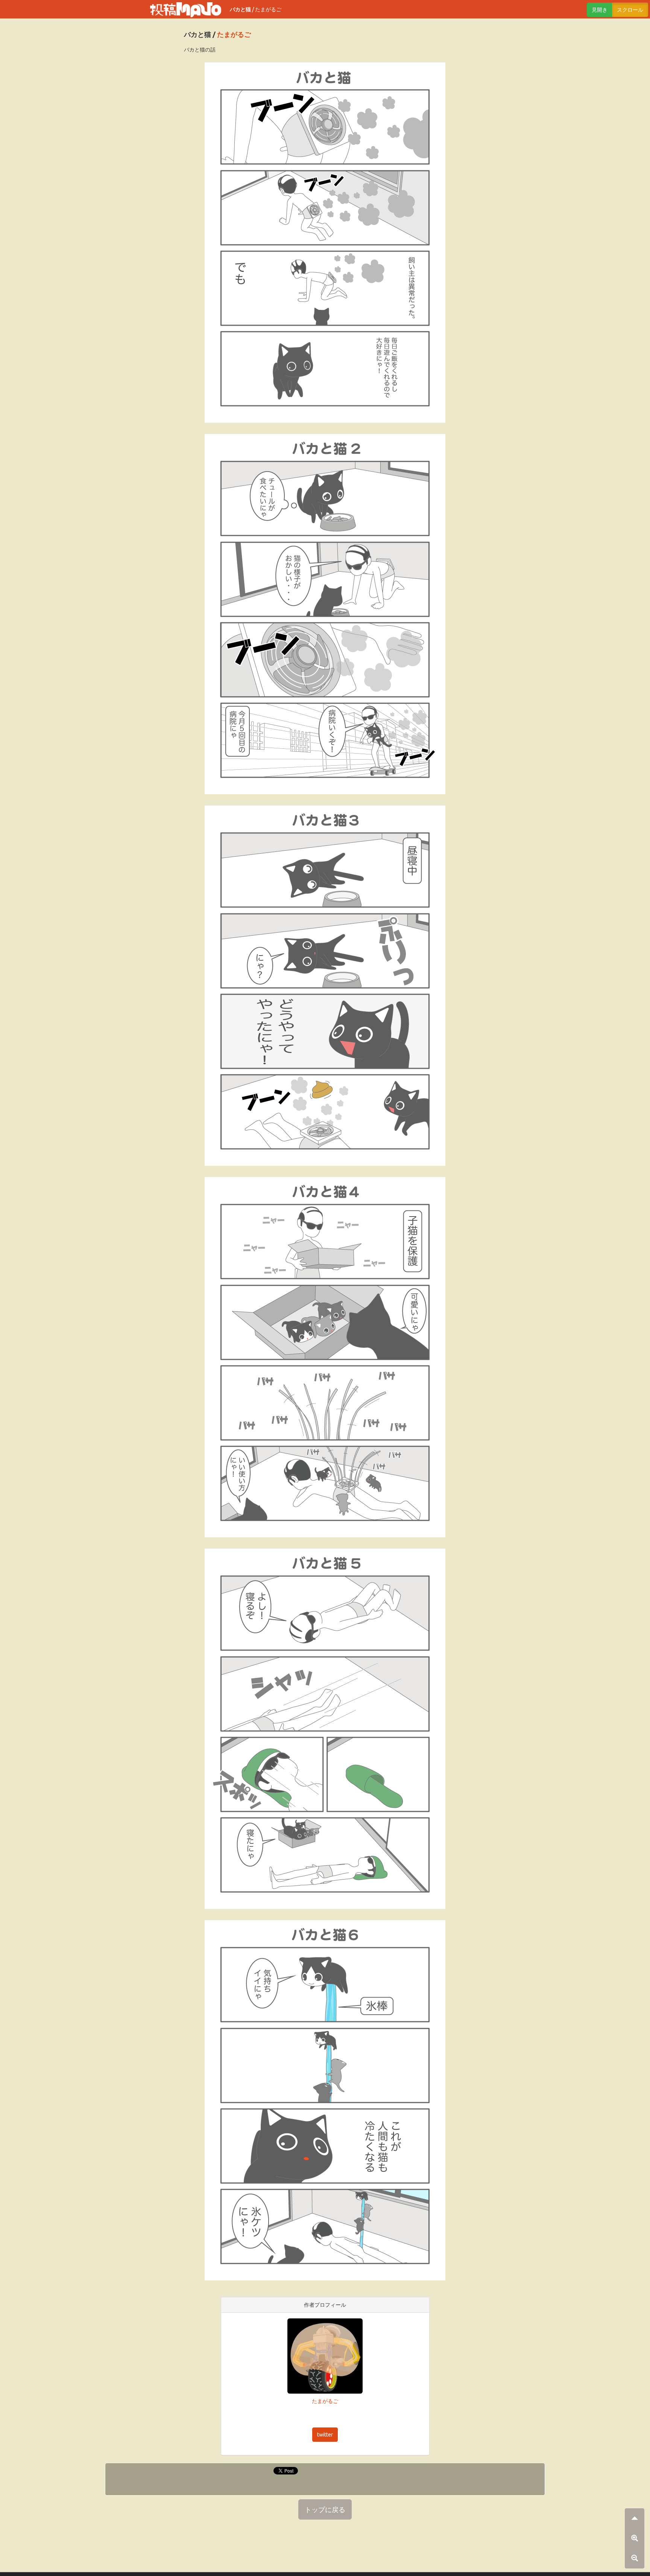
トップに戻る (325, 2509)
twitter (325, 2435)
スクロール (630, 10)
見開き (600, 10)
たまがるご (268, 9)
